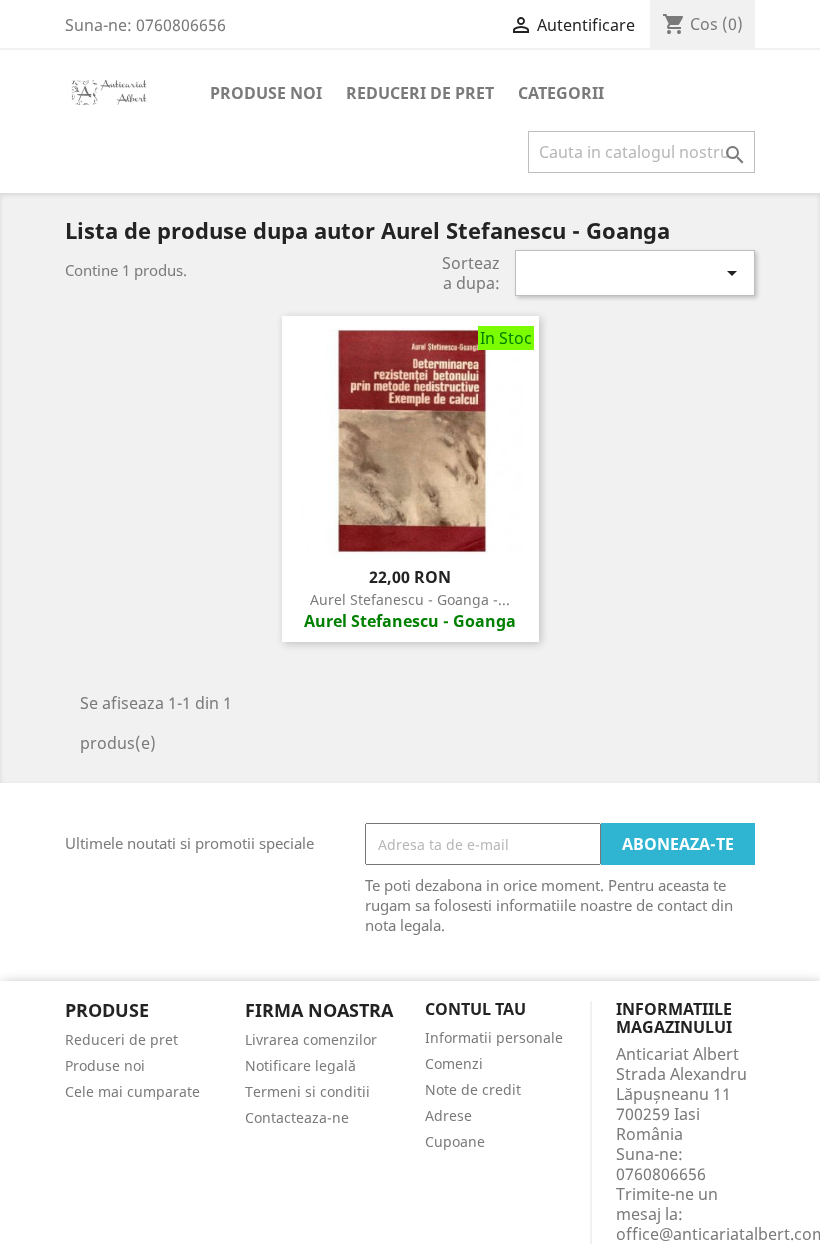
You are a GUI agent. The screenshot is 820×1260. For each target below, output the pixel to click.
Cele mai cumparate (132, 1091)
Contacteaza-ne (297, 1117)
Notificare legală (300, 1065)
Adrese (448, 1115)
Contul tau (475, 1010)
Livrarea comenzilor (311, 1039)
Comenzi (454, 1063)
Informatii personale (494, 1037)
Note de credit (473, 1089)
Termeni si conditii (307, 1091)
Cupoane (455, 1141)
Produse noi (266, 93)
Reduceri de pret (420, 93)
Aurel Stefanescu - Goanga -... (410, 599)
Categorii (561, 93)
